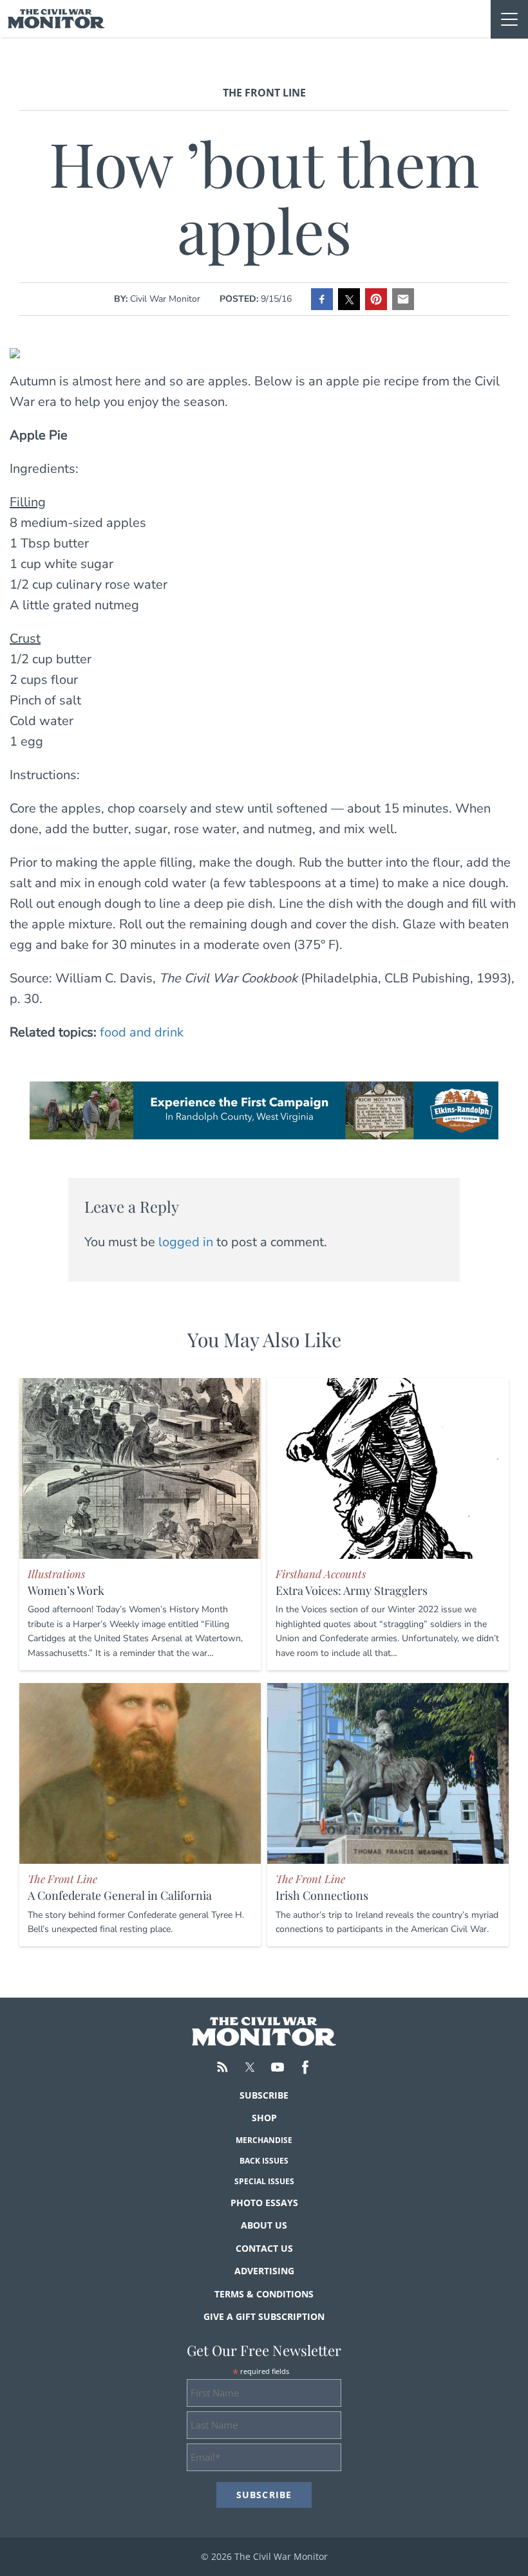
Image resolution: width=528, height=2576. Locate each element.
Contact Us (264, 2248)
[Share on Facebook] (322, 299)
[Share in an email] (403, 299)
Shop (264, 2118)
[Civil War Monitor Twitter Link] (250, 2067)
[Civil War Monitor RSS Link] (222, 2067)
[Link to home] (56, 19)
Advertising (264, 2271)
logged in (186, 1242)
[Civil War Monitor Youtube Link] (278, 2067)
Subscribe (264, 2095)
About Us (264, 2225)
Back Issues (264, 2161)
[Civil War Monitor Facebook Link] (305, 2067)
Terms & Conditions (264, 2294)
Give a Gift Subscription (264, 2316)
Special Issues (264, 2181)
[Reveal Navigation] (509, 19)
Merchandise (264, 2140)
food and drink (142, 1032)
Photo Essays (264, 2203)
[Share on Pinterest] (376, 299)
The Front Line (264, 93)
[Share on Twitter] (349, 299)
